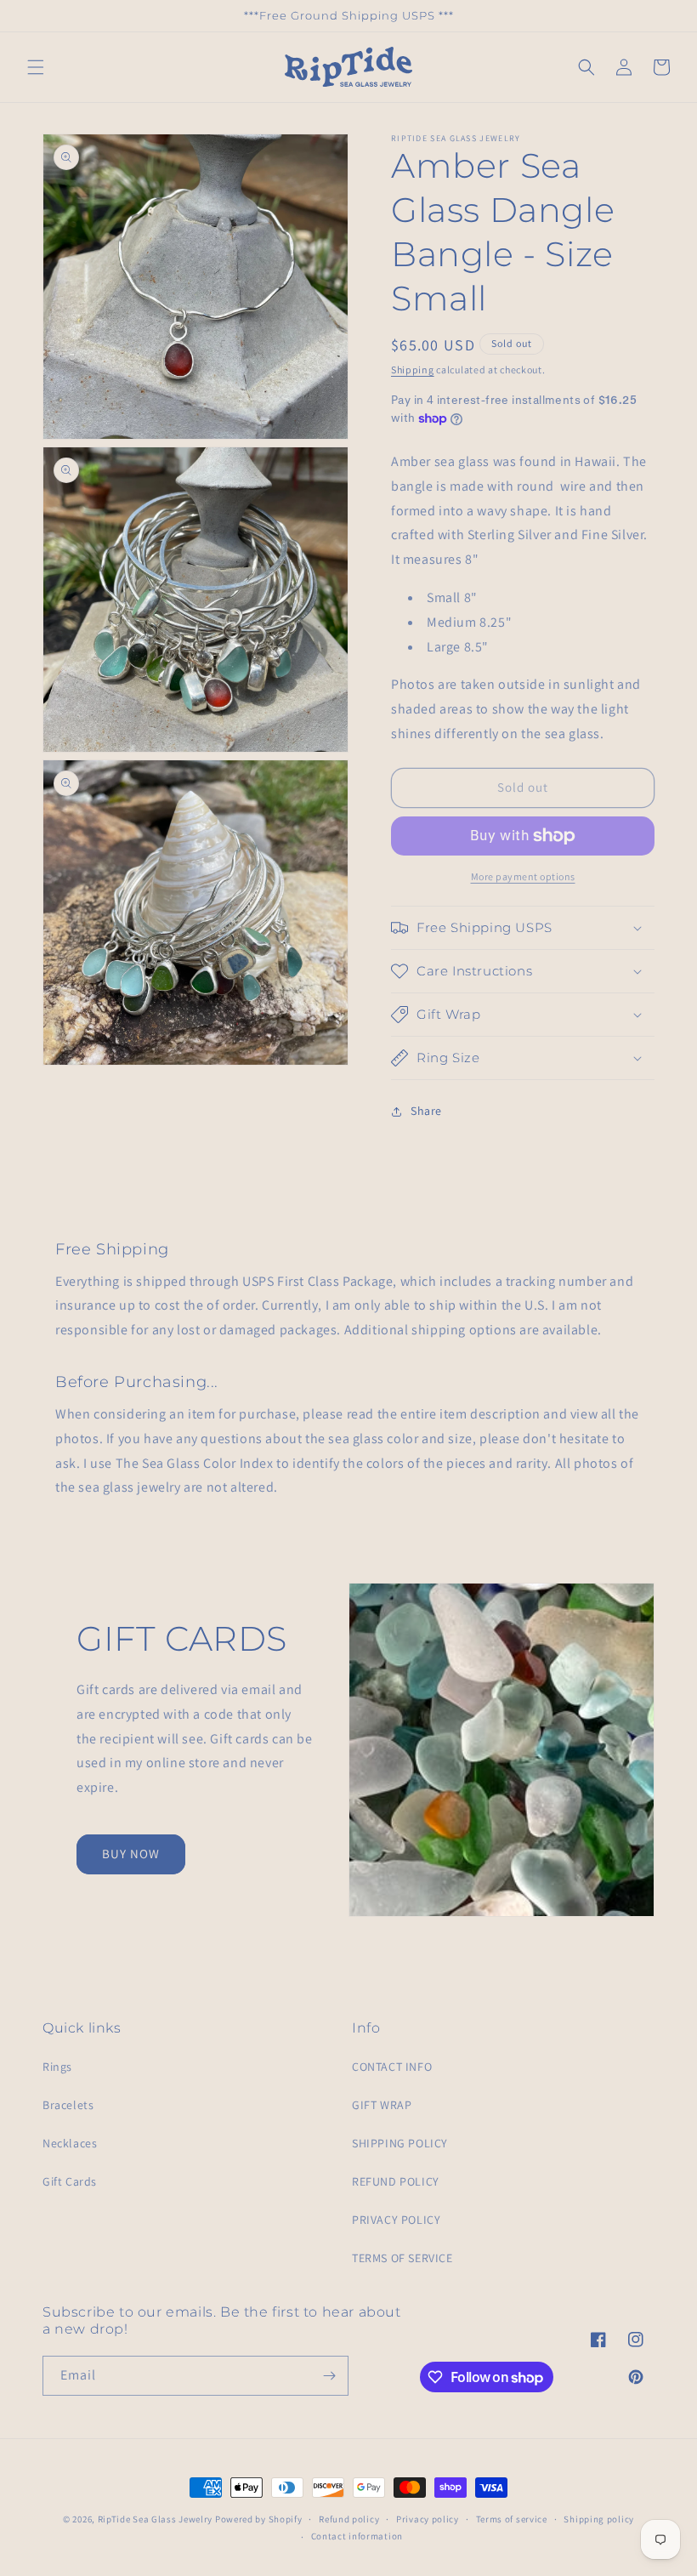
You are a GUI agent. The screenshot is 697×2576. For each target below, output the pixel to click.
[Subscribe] (329, 2376)
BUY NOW (131, 1854)
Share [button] (426, 1111)
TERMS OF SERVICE (402, 2258)
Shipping (413, 370)
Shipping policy (599, 2519)
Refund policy (349, 2519)
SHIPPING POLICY (400, 2143)
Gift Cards (70, 2181)
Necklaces (70, 2143)
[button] (36, 67)
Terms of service (512, 2519)
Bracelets (68, 2105)
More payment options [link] (523, 876)
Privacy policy (428, 2519)
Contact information (357, 2536)
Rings (57, 2067)
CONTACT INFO (392, 2067)
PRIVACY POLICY (396, 2220)
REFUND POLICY (396, 2181)
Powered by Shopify (259, 2519)
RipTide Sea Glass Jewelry (156, 2519)
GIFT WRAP (382, 2105)
